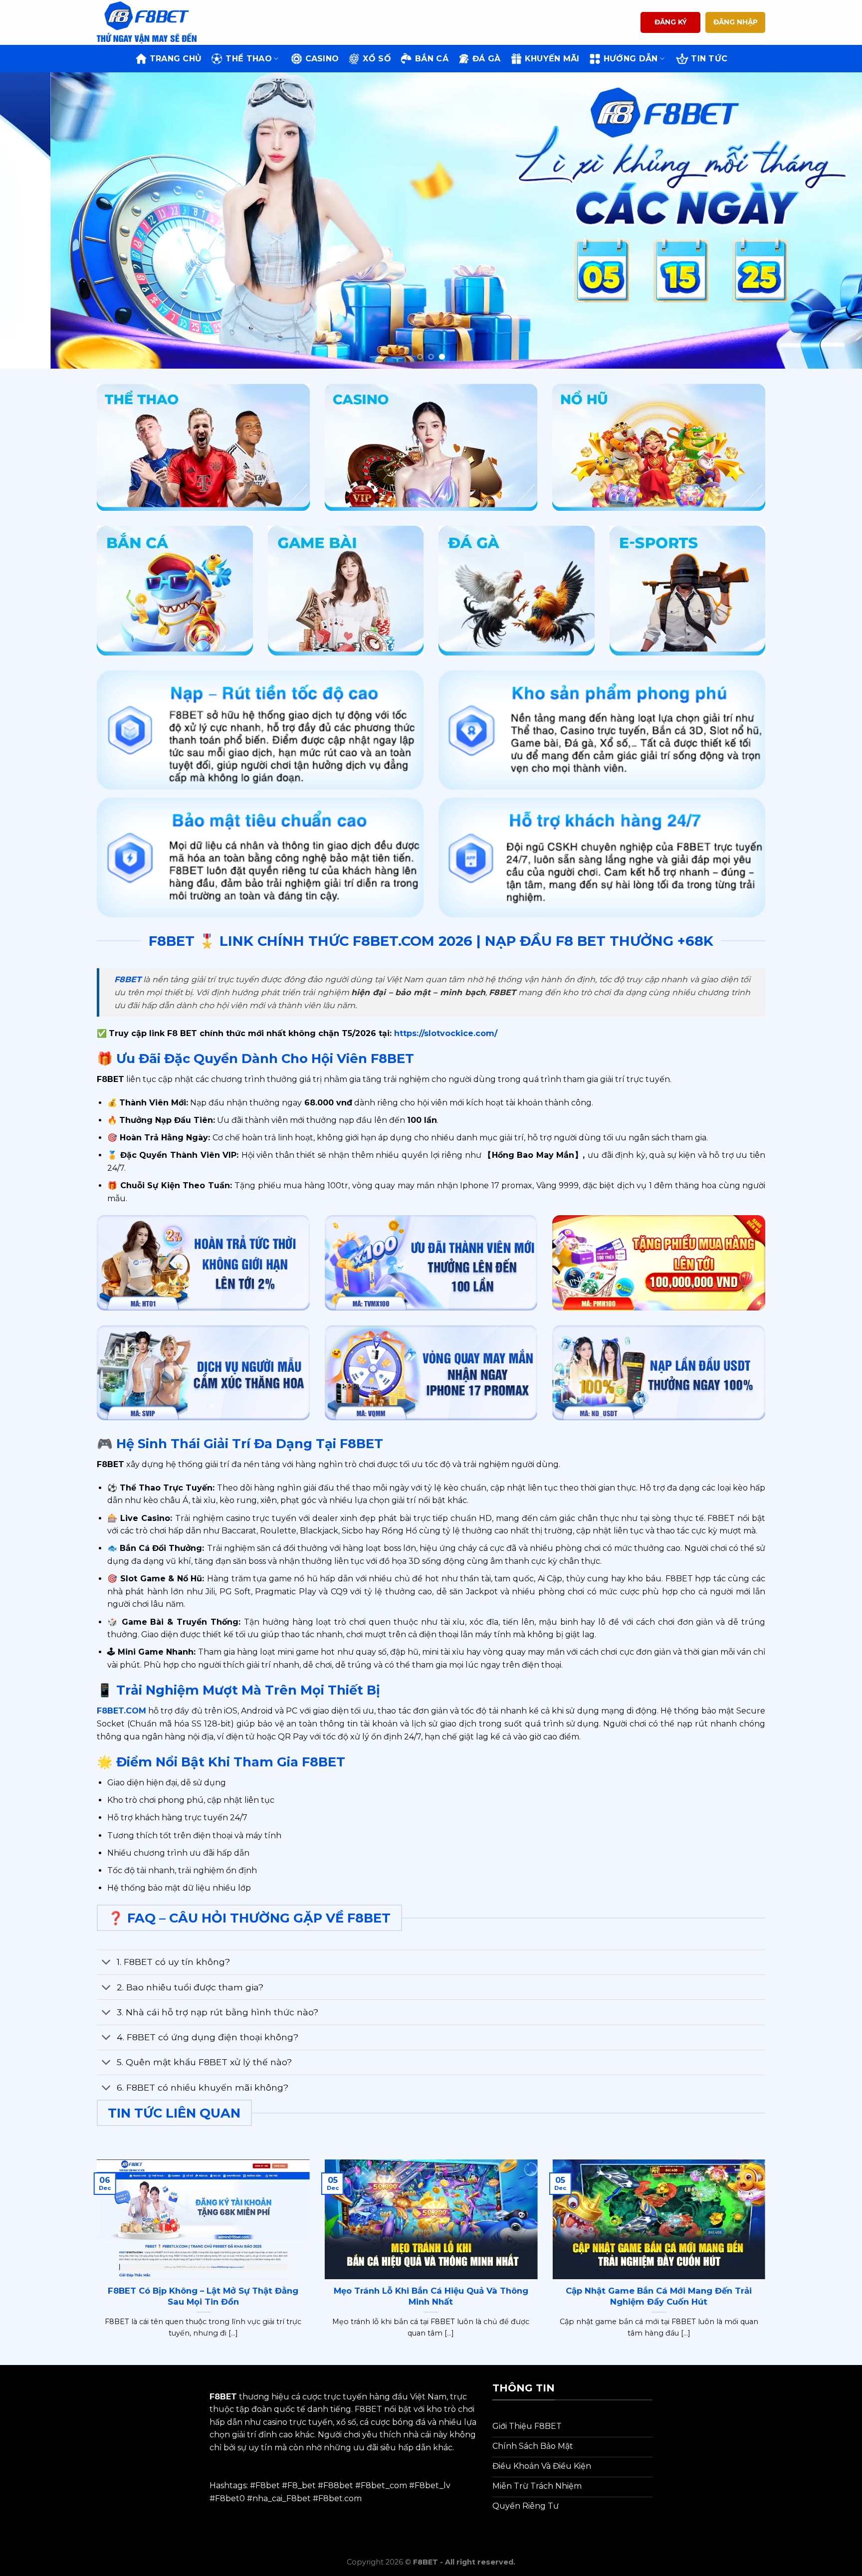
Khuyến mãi (552, 59)
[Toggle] (107, 1963)
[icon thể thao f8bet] (203, 447)
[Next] (832, 221)
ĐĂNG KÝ (671, 22)
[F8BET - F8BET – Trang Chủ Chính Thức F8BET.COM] (147, 22)
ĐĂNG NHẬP (736, 22)
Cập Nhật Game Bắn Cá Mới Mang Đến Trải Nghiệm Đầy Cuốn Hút (659, 2296)
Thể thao (249, 59)
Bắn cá (432, 59)
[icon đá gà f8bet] (517, 591)
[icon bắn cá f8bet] (175, 591)
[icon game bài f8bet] (346, 591)
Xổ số (377, 59)
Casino (322, 59)
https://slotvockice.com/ (444, 1033)
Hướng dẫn (631, 59)
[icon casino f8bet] (431, 447)
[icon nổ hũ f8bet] (659, 447)
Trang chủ (176, 59)
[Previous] (30, 221)
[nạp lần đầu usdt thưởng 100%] (659, 1373)
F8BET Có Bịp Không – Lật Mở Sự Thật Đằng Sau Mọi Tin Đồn (203, 2296)
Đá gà (487, 59)
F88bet (338, 2485)
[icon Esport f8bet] (688, 591)
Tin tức (709, 59)
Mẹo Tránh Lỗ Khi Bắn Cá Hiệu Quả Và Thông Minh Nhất (431, 2296)
